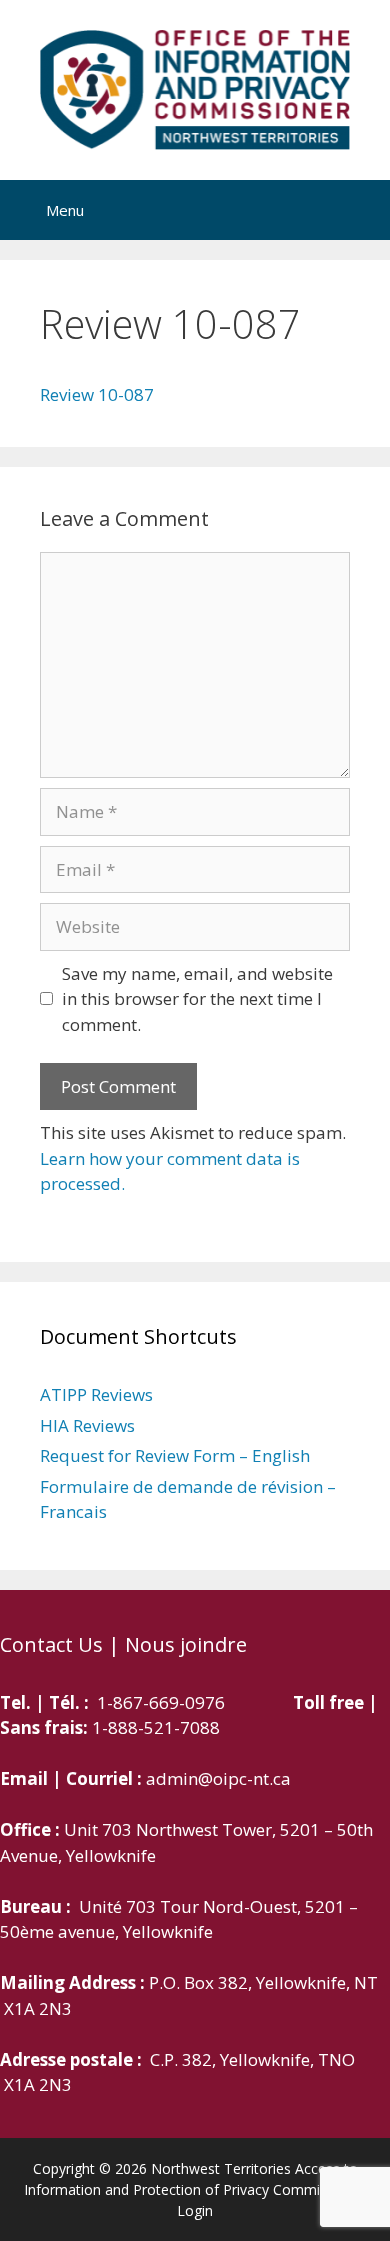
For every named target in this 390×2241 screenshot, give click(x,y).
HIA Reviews (87, 1425)
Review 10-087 (97, 394)
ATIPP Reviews (96, 1394)
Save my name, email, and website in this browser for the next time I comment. (197, 999)
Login (195, 2210)
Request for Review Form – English (175, 1455)
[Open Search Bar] (357, 210)
